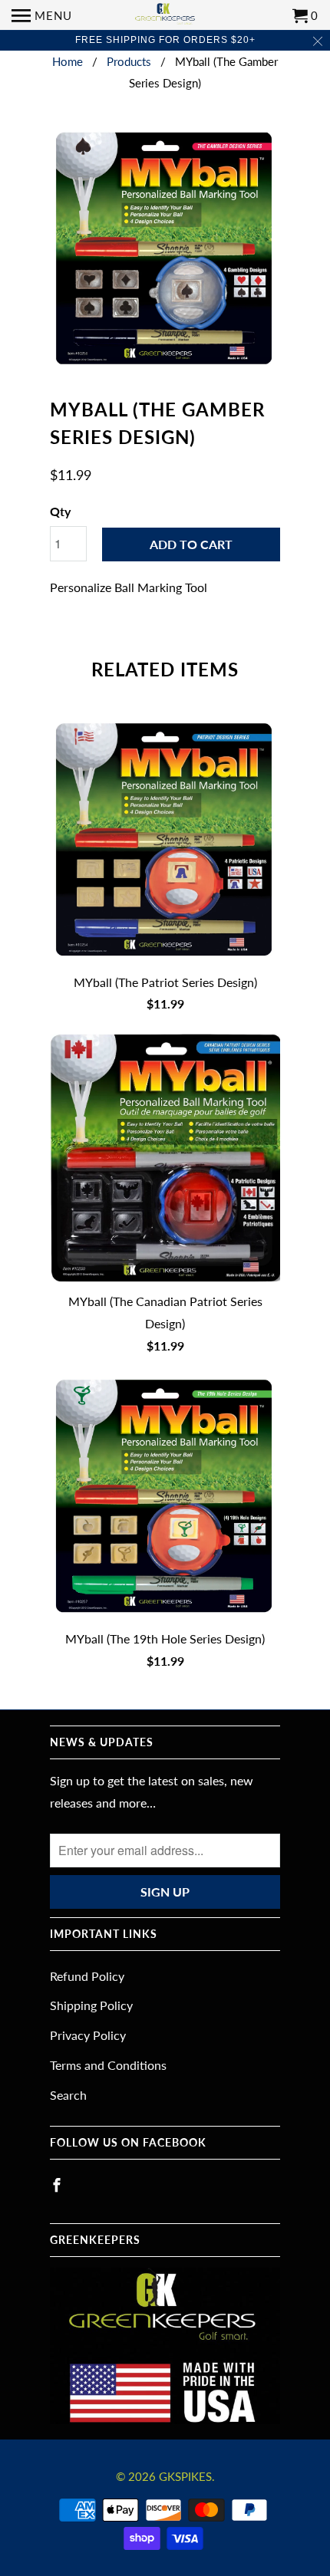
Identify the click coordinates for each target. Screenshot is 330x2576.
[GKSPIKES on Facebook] (58, 2185)
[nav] (42, 15)
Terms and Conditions (108, 2065)
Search (68, 2095)
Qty (60, 511)
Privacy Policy (88, 2035)
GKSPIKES (185, 2476)
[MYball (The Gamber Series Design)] (165, 249)
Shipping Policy (91, 2005)
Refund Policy (87, 1976)
